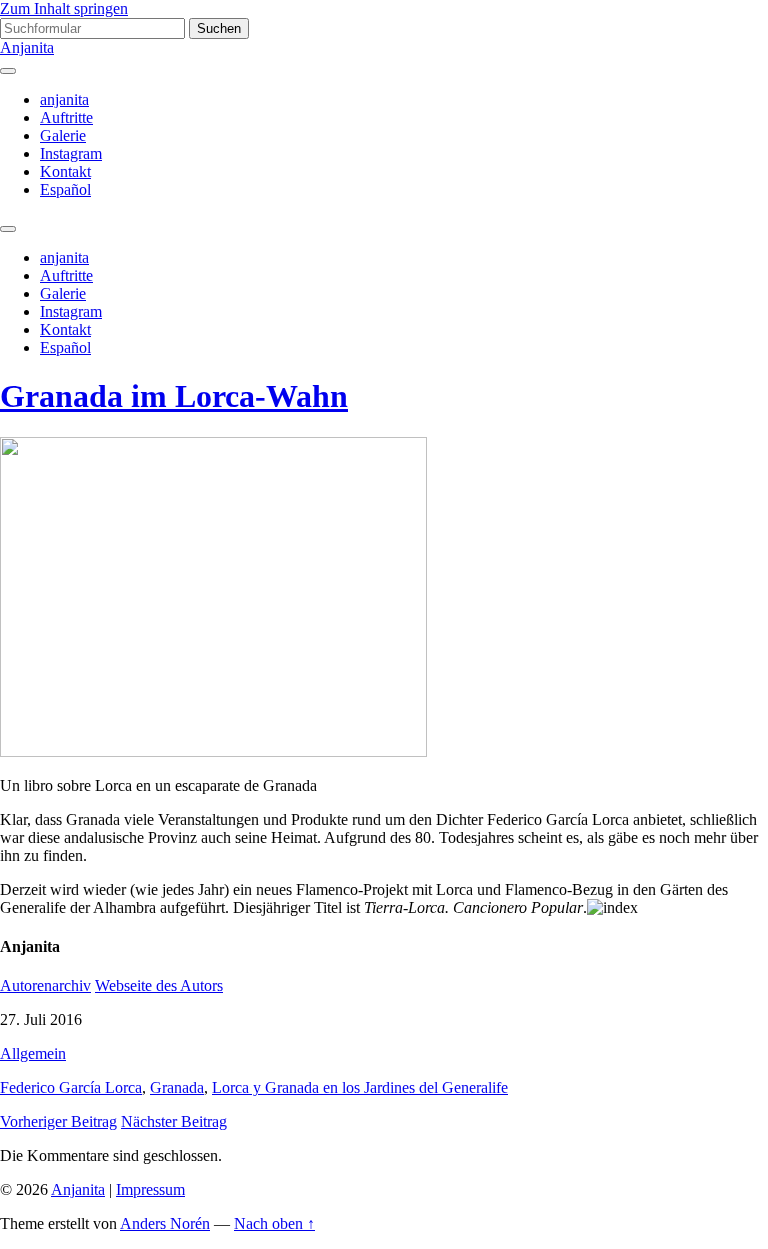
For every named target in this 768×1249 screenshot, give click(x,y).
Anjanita (27, 47)
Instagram (71, 153)
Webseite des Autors (159, 985)
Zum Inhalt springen (64, 8)
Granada (177, 1087)
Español (65, 189)
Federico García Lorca (71, 1087)
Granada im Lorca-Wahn (174, 396)
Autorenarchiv (45, 985)
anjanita (64, 99)
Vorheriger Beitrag (58, 1121)
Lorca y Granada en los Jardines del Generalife (360, 1087)
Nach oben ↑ (274, 1223)
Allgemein (33, 1053)
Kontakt (65, 171)
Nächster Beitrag (174, 1121)
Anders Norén (165, 1223)
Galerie (63, 135)
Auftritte (66, 117)
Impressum (150, 1189)
